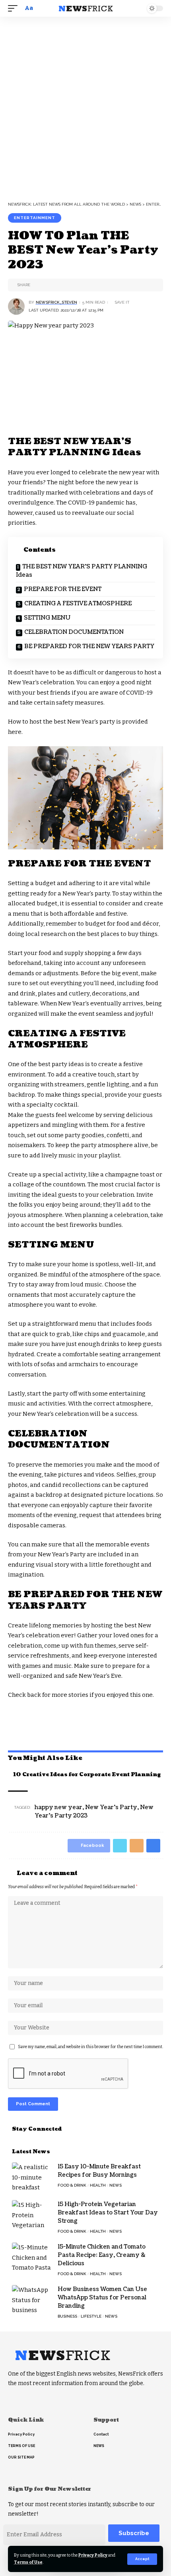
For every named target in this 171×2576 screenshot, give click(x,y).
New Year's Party (111, 1807)
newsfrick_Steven (56, 302)
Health (98, 2185)
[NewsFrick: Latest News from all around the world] (85, 8)
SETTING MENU (47, 618)
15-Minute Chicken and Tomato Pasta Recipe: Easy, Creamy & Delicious (102, 2255)
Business (67, 2316)
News (116, 2185)
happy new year (58, 1807)
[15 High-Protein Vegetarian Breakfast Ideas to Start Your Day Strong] (32, 2215)
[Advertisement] (85, 106)
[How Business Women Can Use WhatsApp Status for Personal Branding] (32, 2300)
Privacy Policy (93, 2555)
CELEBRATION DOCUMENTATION (74, 632)
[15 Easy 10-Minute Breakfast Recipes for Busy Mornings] (32, 2177)
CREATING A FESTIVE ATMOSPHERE (78, 604)
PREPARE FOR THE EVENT (63, 589)
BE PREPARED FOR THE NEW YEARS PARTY (89, 646)
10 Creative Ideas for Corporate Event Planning (86, 1775)
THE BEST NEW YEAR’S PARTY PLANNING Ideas (82, 571)
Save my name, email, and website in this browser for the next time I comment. (90, 2047)
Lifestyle (91, 2316)
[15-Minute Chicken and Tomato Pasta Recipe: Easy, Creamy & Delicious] (32, 2257)
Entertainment (35, 218)
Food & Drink (72, 2185)
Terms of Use (28, 2562)
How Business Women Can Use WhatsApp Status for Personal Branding (102, 2298)
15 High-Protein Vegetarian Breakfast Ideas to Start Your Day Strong (108, 2213)
